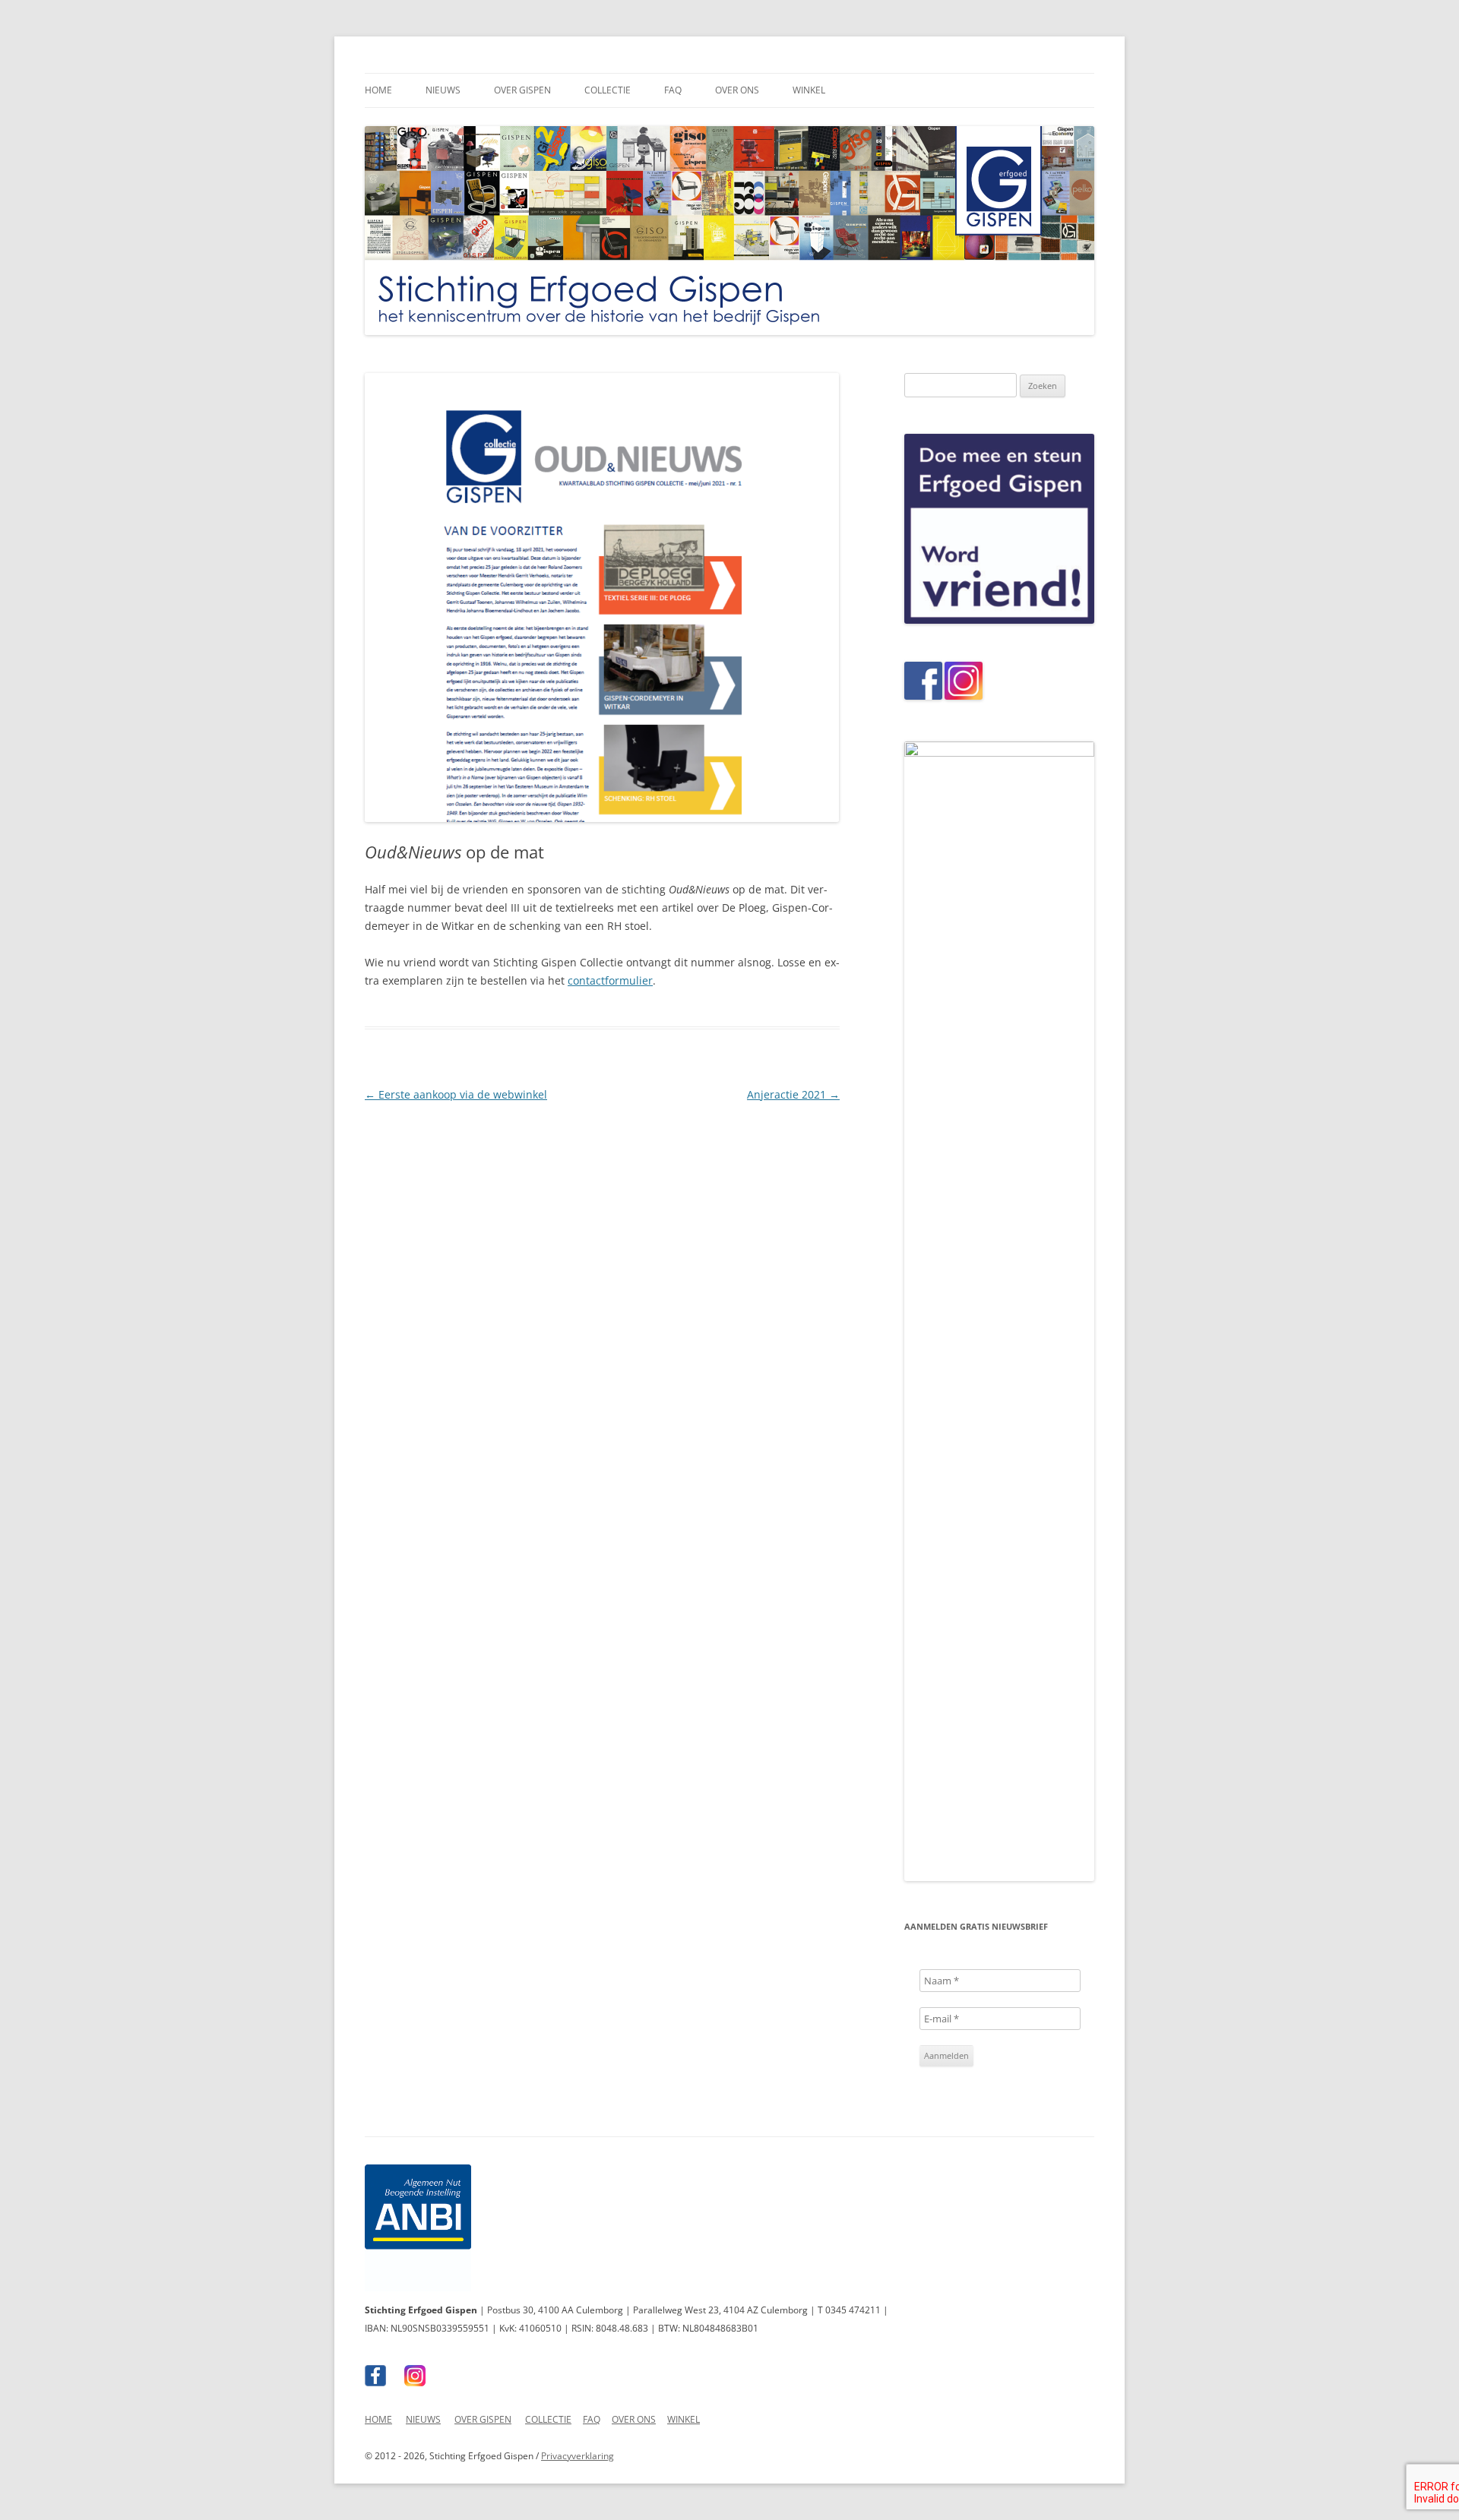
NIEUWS (423, 2419)
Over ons (737, 90)
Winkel (809, 90)
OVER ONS (634, 2419)
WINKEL (684, 2419)
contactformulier (610, 980)
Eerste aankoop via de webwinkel (456, 1094)
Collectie (608, 90)
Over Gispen (522, 90)
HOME (378, 2419)
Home (378, 90)
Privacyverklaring (578, 2456)
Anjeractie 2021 (793, 1094)
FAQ (673, 90)
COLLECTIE (548, 2419)
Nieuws (443, 90)
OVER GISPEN (483, 2419)
